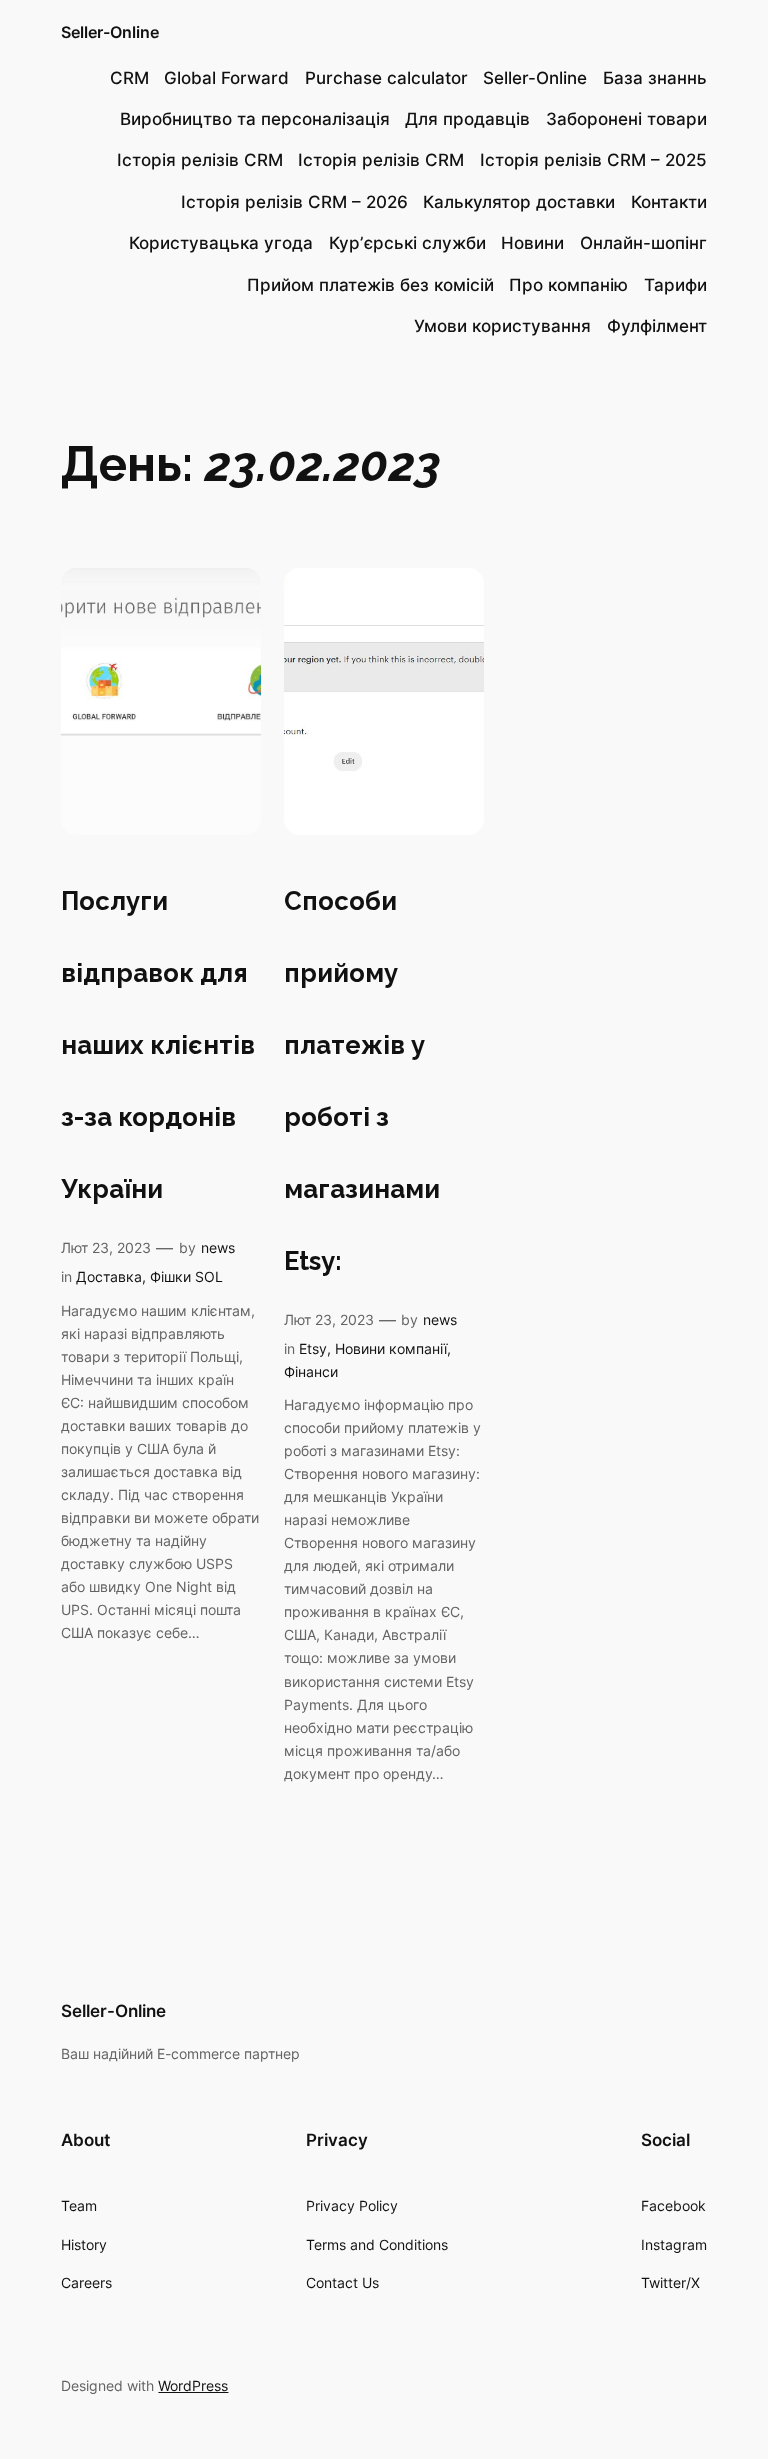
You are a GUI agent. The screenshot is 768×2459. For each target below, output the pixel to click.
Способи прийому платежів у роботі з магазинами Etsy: (362, 1081)
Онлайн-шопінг (643, 243)
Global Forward (226, 78)
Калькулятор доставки (519, 202)
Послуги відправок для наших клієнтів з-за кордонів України (158, 1045)
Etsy (313, 1348)
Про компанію (568, 285)
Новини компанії (391, 1348)
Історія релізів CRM (200, 160)
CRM (129, 78)
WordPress (193, 2385)
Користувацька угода (221, 243)
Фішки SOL (186, 1276)
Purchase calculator (386, 78)
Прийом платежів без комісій (370, 285)
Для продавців (467, 119)
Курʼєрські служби (407, 243)
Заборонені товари (626, 119)
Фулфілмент (657, 326)
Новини (532, 243)
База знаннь (655, 78)
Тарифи (675, 285)
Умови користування (502, 326)
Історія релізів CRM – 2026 (294, 202)
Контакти (669, 202)
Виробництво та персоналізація (255, 119)
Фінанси (311, 1371)
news (218, 1247)
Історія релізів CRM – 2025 (593, 160)
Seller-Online (110, 32)
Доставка (109, 1276)
